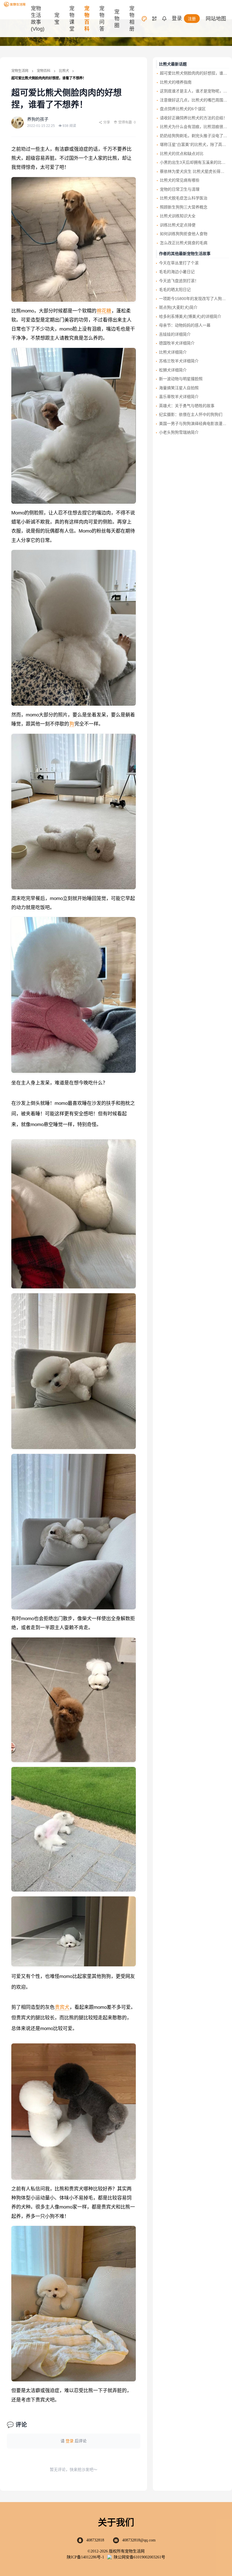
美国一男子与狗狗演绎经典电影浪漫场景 (195, 424)
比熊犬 (64, 71)
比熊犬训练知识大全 (178, 216)
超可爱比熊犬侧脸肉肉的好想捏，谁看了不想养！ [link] (49, 78)
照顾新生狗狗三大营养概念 (184, 207)
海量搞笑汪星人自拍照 (179, 388)
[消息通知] (164, 19)
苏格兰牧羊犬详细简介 (179, 361)
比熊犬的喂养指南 (176, 82)
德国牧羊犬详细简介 (177, 343)
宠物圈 (117, 19)
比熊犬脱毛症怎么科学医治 (184, 198)
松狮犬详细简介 (173, 370)
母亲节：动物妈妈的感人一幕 (185, 325)
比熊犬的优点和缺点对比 (182, 154)
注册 (192, 19)
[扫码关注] (154, 19)
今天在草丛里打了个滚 (179, 263)
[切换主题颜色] (144, 19)
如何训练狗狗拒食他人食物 (184, 234)
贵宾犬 (62, 2007)
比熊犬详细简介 (173, 352)
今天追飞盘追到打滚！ (179, 281)
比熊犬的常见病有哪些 (180, 180)
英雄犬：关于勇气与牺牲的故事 (187, 406)
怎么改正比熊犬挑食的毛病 (184, 243)
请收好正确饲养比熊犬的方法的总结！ (194, 118)
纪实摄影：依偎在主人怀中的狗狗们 (191, 414)
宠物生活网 (20, 71)
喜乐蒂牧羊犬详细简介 (179, 397)
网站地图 (216, 19)
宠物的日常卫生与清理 (180, 189)
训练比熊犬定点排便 (178, 225)
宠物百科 (44, 71)
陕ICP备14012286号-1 (85, 2557)
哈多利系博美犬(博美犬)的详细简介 (190, 316)
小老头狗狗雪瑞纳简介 (179, 432)
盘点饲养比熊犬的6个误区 (183, 109)
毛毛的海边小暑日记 (177, 272)
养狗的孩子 (38, 119)
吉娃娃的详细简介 (175, 334)
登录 (177, 18)
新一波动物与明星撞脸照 (181, 379)
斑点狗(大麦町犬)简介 (178, 307)
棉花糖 (104, 311)
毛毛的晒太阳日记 (175, 290)
